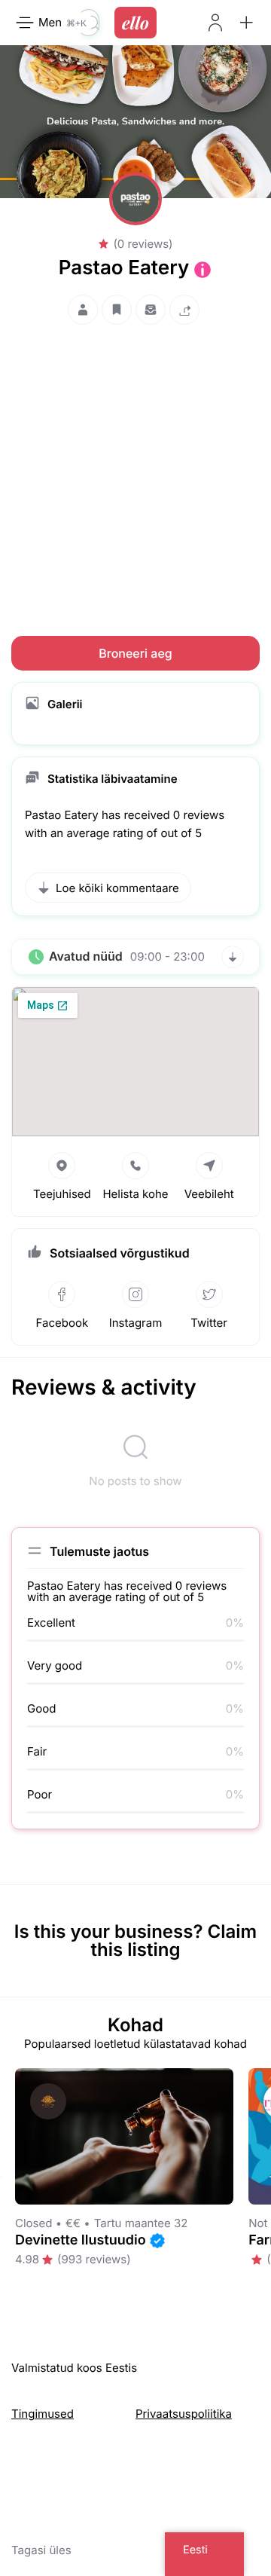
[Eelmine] (1, 2177)
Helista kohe (135, 1194)
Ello (135, 23)
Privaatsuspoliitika (184, 2414)
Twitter (209, 1323)
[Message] (151, 310)
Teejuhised (62, 1194)
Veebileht (209, 1194)
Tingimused (43, 2414)
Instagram (136, 1323)
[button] (246, 23)
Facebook (62, 1323)
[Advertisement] (135, 466)
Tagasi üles (41, 2550)
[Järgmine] (270, 2177)
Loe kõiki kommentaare (117, 888)
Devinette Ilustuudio (81, 2240)
